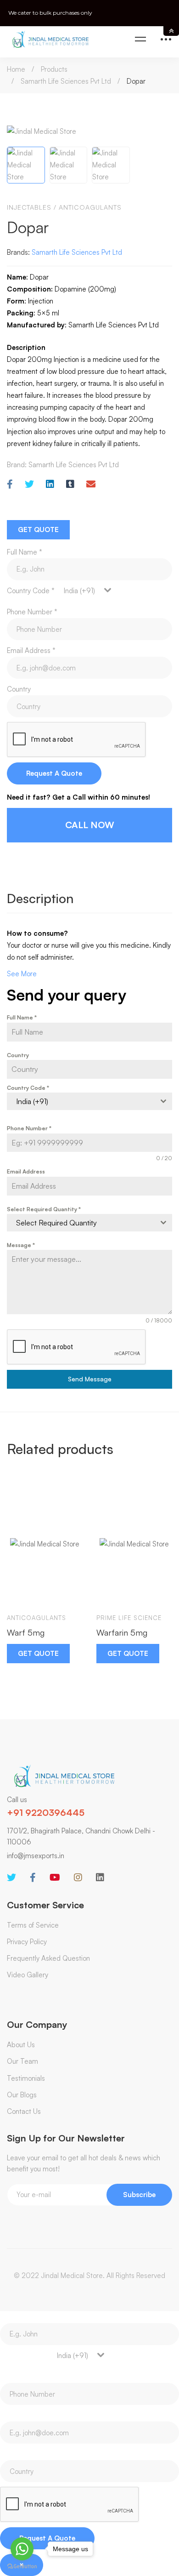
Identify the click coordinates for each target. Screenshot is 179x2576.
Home (16, 69)
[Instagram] (78, 1878)
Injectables (29, 207)
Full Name (25, 552)
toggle (171, 31)
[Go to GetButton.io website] (22, 2567)
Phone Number (32, 612)
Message (21, 1245)
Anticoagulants (90, 207)
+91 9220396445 (46, 1812)
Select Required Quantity (44, 1209)
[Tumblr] (70, 484)
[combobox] (83, 591)
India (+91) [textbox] (79, 591)
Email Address (31, 650)
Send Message (90, 1379)
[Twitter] (29, 484)
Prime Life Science (129, 1618)
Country (19, 689)
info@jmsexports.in (36, 1856)
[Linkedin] (50, 484)
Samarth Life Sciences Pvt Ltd (66, 81)
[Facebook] (10, 484)
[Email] (91, 484)
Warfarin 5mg (122, 1632)
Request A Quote (54, 773)
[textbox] (81, 1223)
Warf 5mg (26, 1632)
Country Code (31, 591)
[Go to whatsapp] (22, 2549)
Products (54, 69)
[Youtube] (55, 1878)
